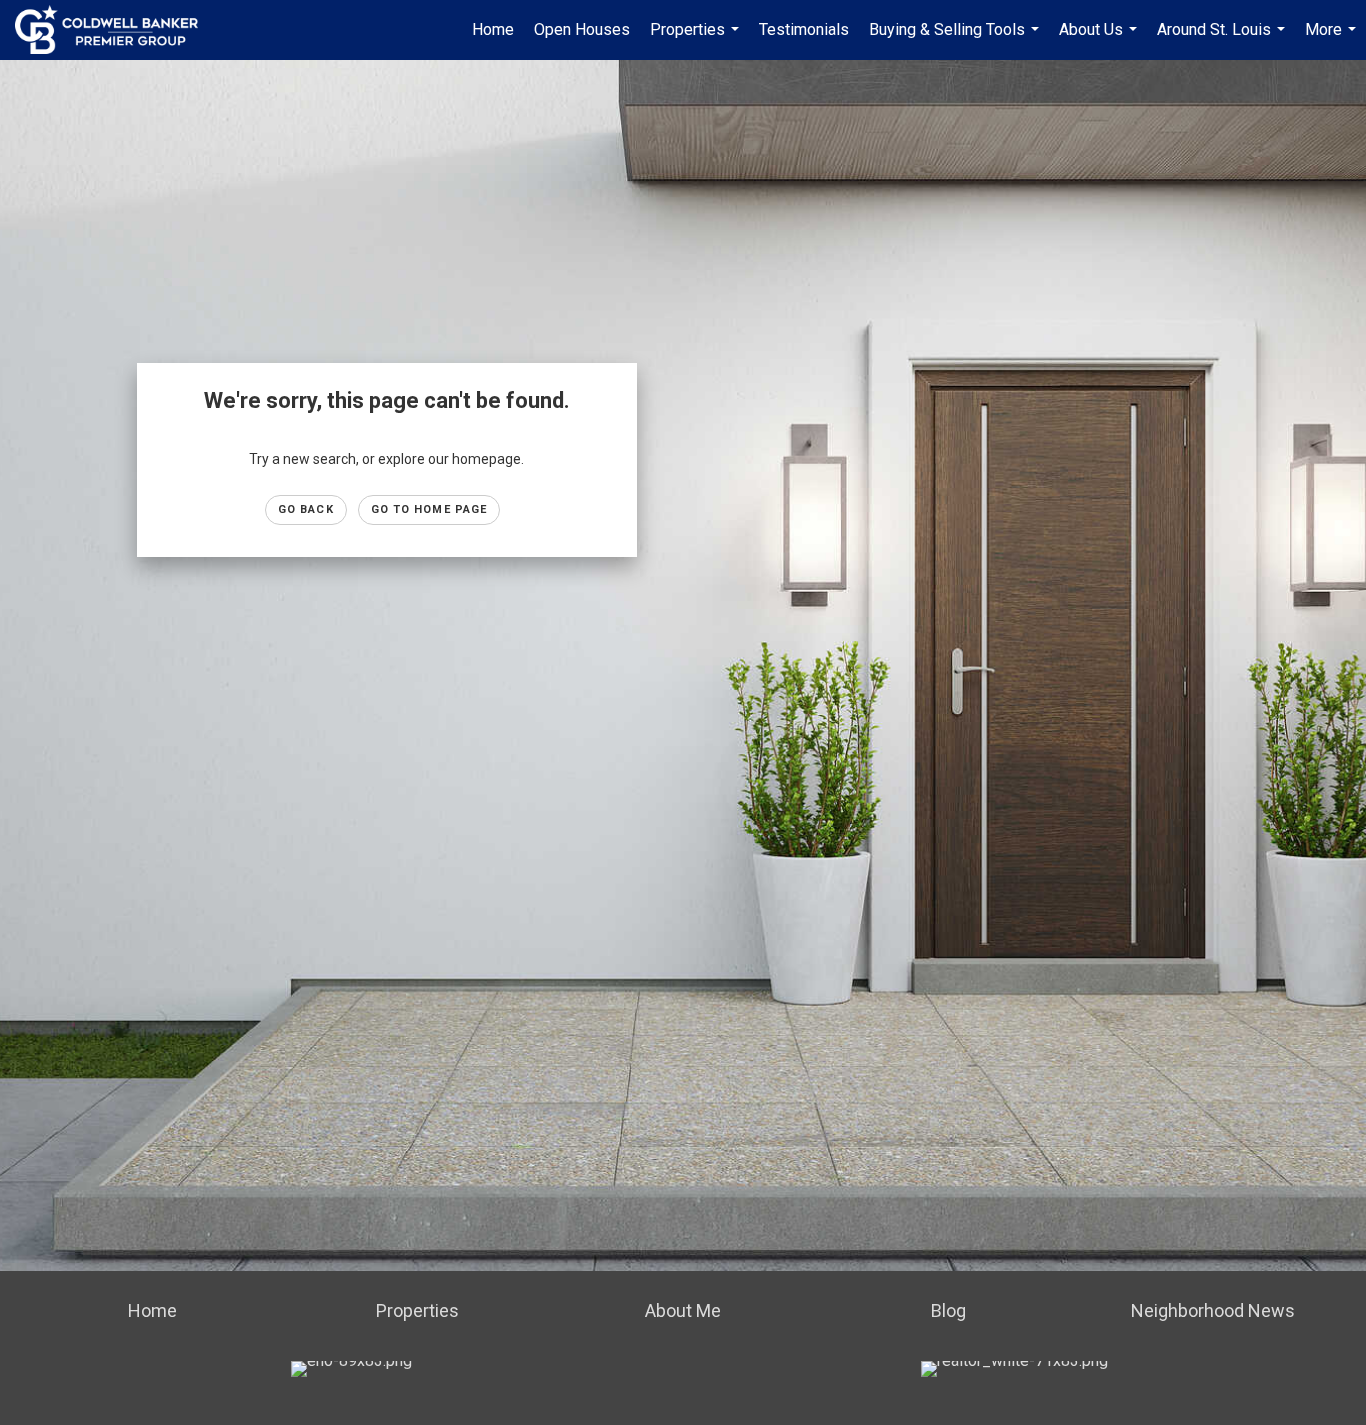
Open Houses (582, 29)
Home (493, 29)
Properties (697, 40)
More (1333, 40)
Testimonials (804, 29)
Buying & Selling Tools (956, 40)
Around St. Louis (1223, 40)
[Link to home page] (116, 30)
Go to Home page (429, 509)
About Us (1100, 40)
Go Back (306, 509)
